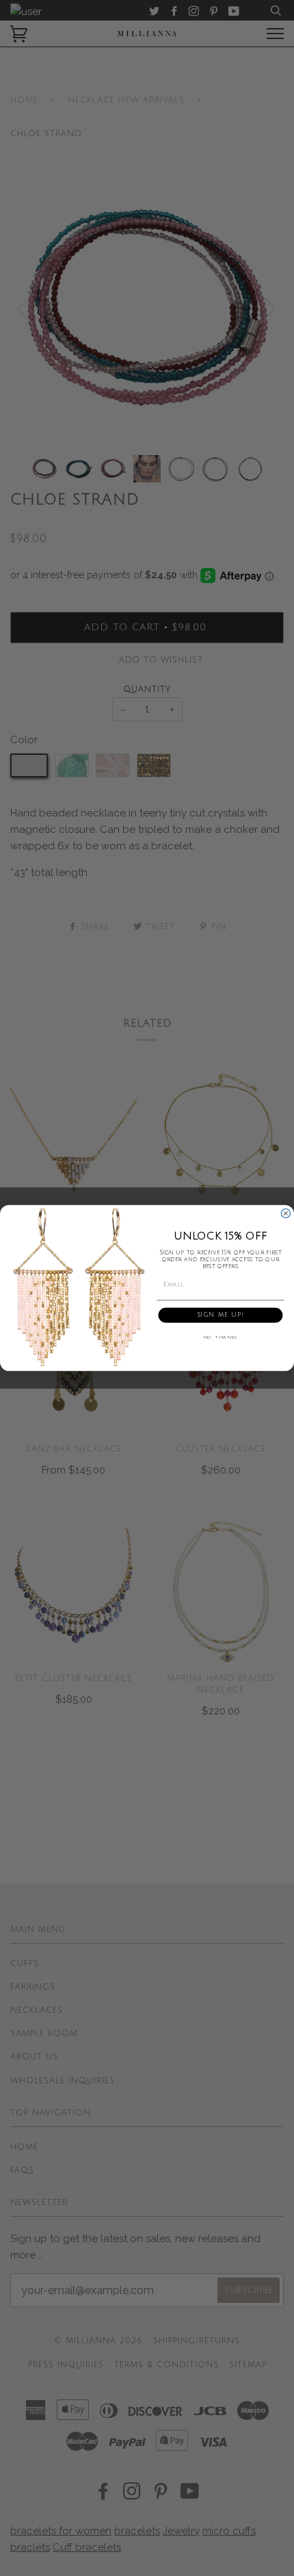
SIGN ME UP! (220, 1315)
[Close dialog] (285, 1213)
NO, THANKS (221, 1338)
